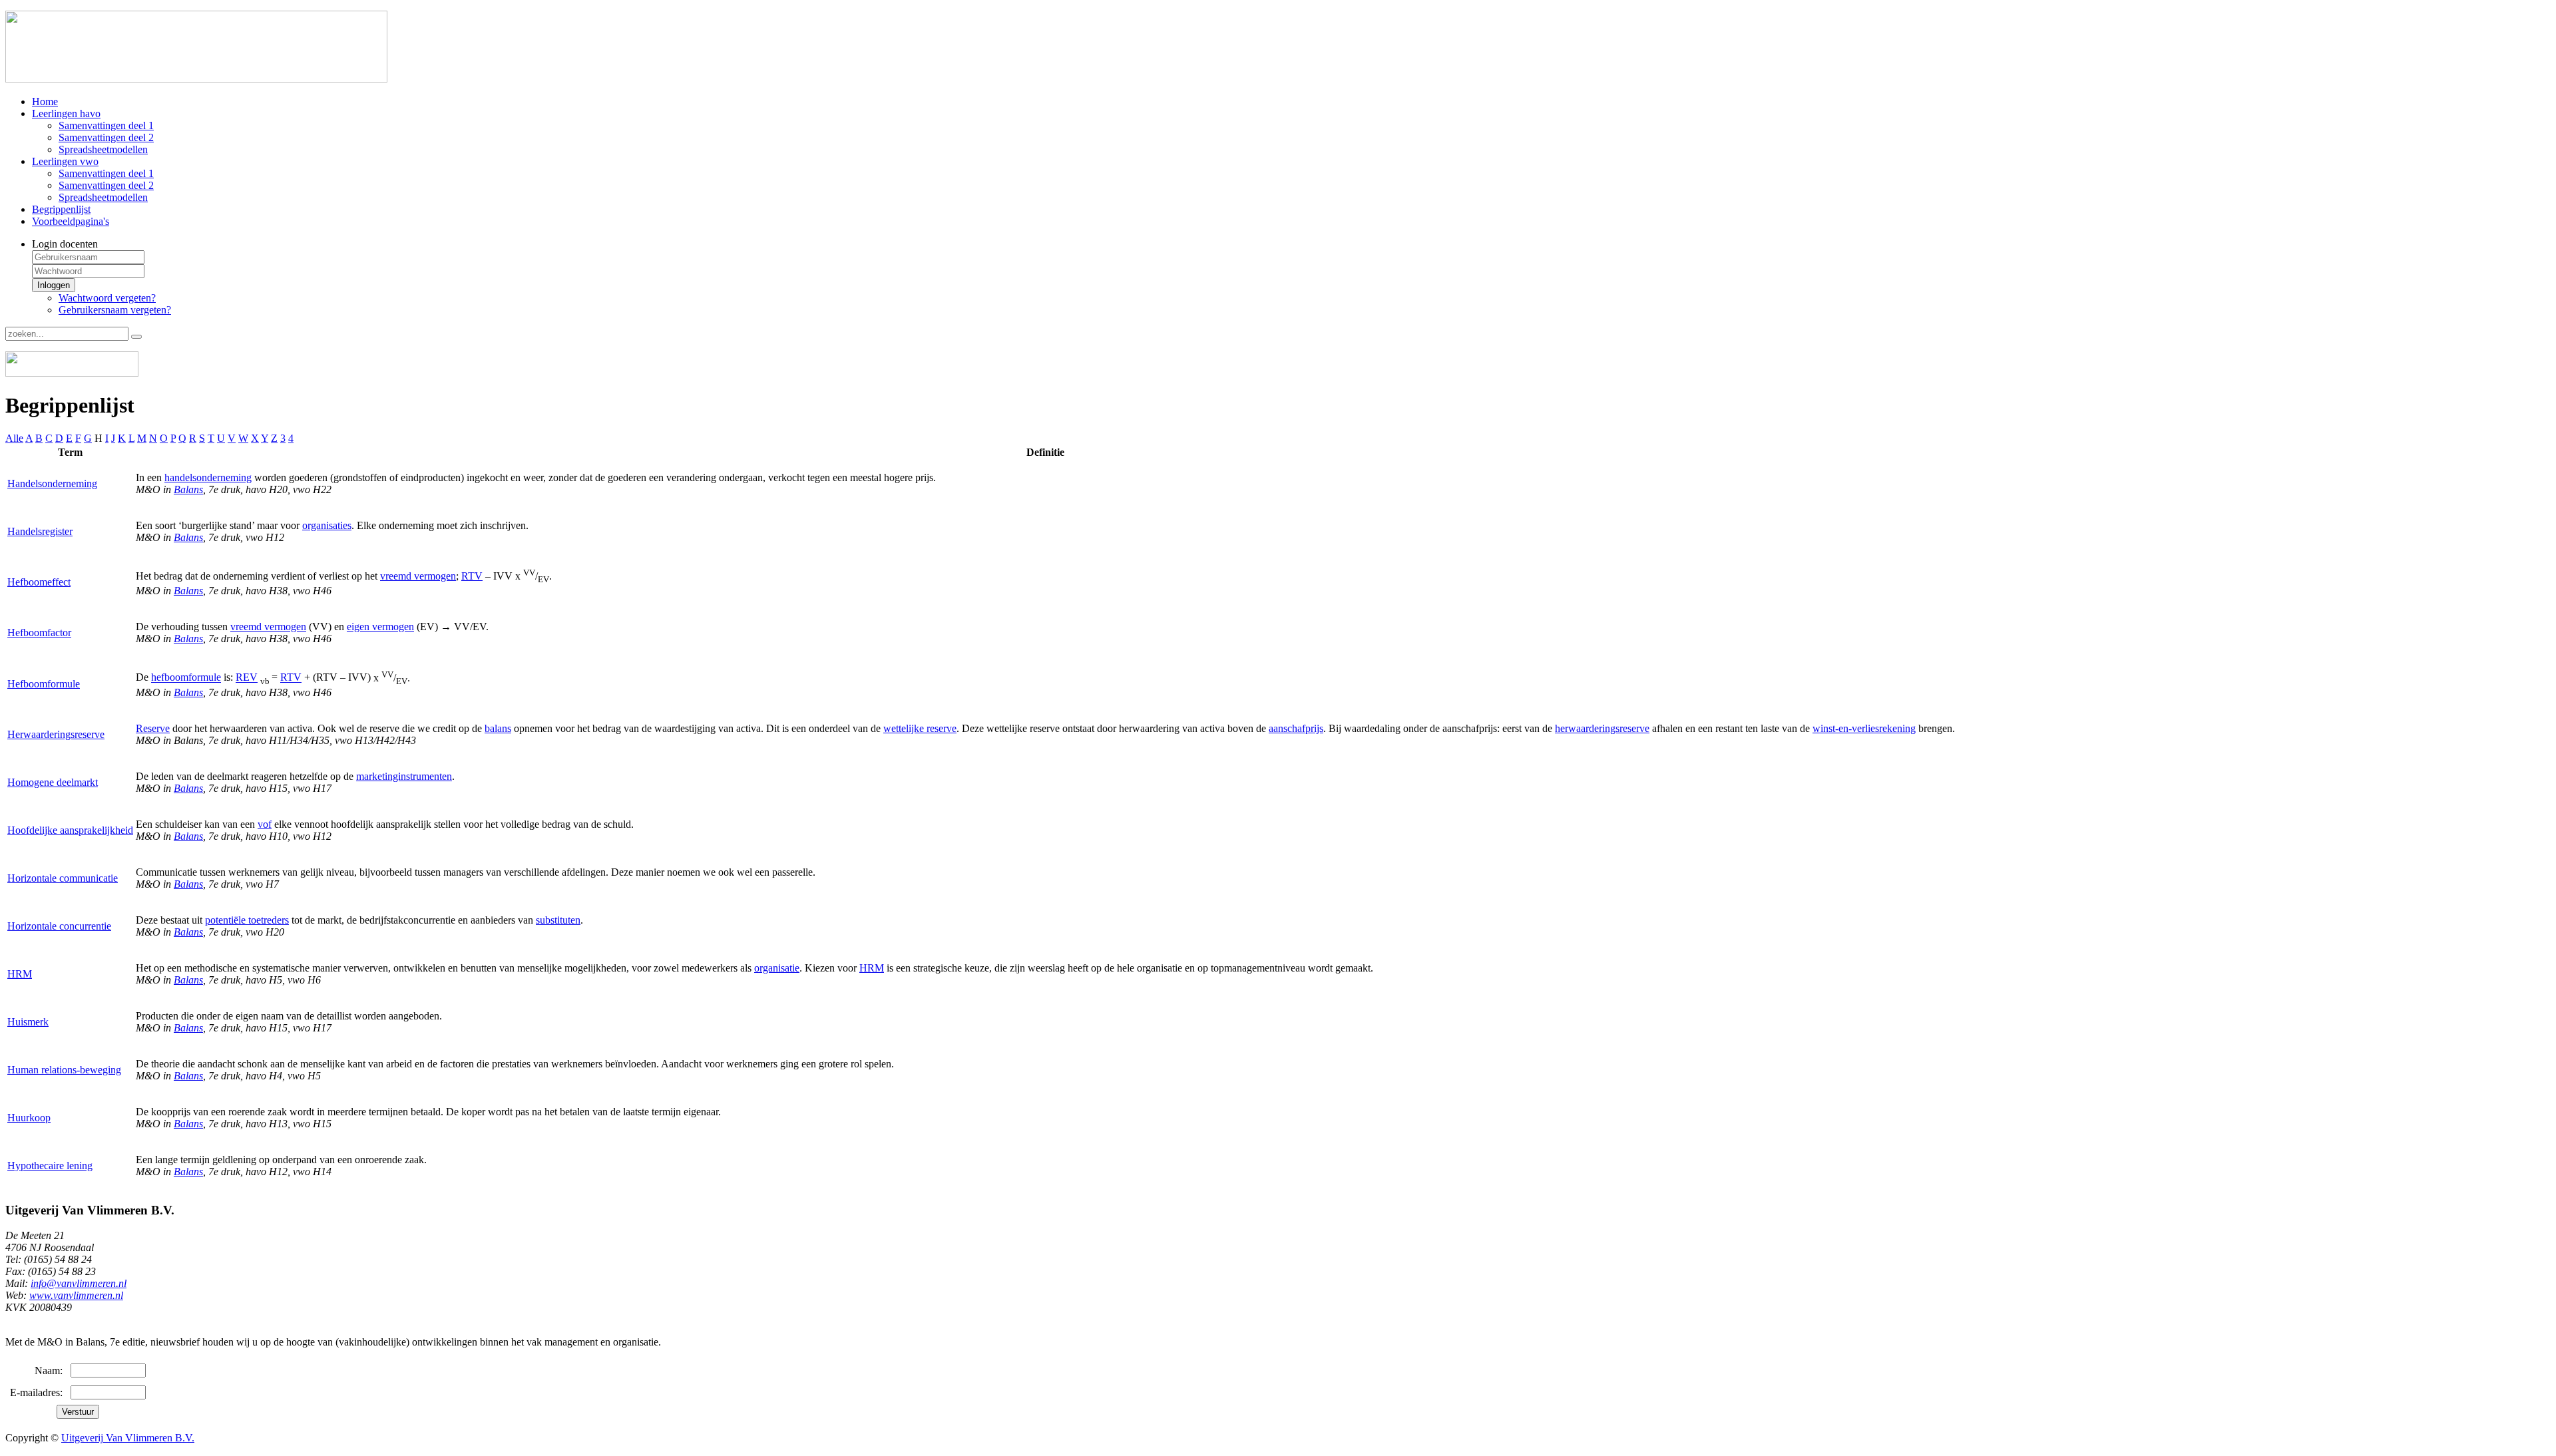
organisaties (327, 525)
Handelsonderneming (52, 483)
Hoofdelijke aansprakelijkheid (70, 830)
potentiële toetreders (247, 920)
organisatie (777, 968)
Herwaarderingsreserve (56, 734)
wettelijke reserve (920, 728)
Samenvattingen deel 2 (106, 137)
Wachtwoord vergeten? (107, 298)
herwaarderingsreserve (1602, 728)
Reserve (153, 728)
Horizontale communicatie (63, 878)
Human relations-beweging (64, 1070)
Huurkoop (29, 1118)
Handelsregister (40, 531)
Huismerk (28, 1022)
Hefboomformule (44, 684)
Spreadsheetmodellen (103, 149)
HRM (20, 974)
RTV (472, 576)
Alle (14, 438)
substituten (558, 920)
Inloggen (54, 285)
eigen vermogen (380, 627)
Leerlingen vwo (65, 161)
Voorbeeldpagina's (71, 221)
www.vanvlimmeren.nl (76, 1295)
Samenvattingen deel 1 (106, 125)
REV (247, 678)
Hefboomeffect (39, 582)
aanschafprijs (1296, 728)
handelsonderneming (208, 477)
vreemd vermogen (418, 576)
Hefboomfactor (39, 633)
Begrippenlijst (61, 209)
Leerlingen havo (66, 113)
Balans (188, 489)
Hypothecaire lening (50, 1166)
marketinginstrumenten (404, 776)
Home (45, 101)
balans (498, 728)
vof (265, 824)
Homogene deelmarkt (53, 782)
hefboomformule (186, 678)
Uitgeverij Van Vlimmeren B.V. (128, 1438)
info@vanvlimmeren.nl (79, 1283)
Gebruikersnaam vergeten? (115, 310)
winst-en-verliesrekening (1864, 728)
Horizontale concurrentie (59, 926)
